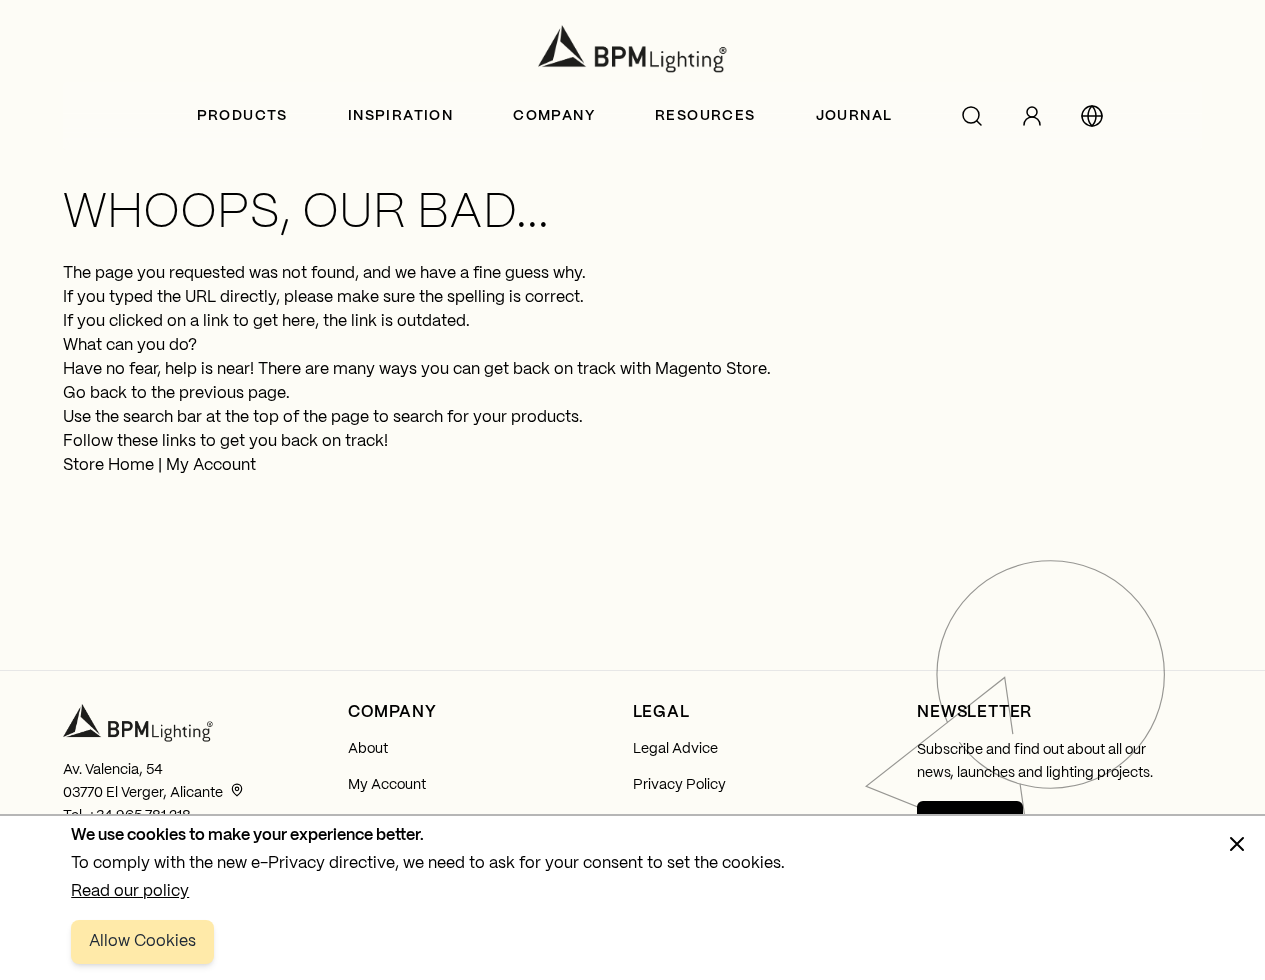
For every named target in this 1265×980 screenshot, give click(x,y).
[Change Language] (1092, 116)
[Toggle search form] (972, 116)
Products (242, 116)
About (368, 749)
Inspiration (400, 116)
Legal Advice (675, 749)
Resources (705, 116)
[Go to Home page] (632, 49)
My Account (211, 465)
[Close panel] (1237, 844)
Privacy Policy (679, 785)
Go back (95, 393)
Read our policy (130, 891)
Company (554, 116)
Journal (854, 116)
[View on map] (237, 790)
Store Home (108, 465)
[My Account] (1032, 116)
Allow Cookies (142, 941)
